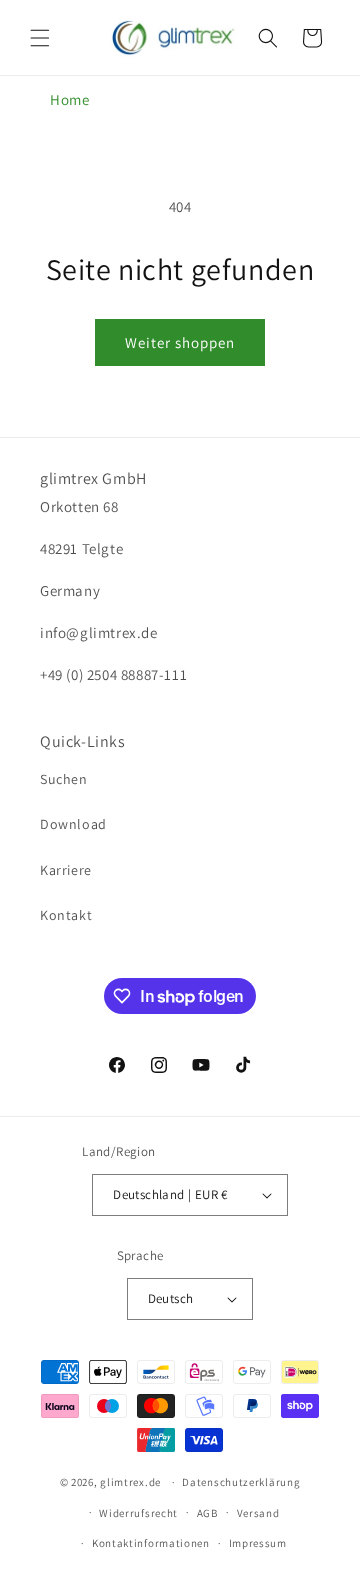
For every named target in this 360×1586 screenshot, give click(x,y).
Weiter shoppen (180, 342)
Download (73, 824)
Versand (258, 1513)
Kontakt (66, 915)
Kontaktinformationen (151, 1543)
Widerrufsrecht (138, 1513)
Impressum (258, 1543)
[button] (40, 38)
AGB (207, 1513)
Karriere (66, 870)
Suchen (64, 779)
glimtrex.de (130, 1482)
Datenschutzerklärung (241, 1482)
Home (69, 99)
